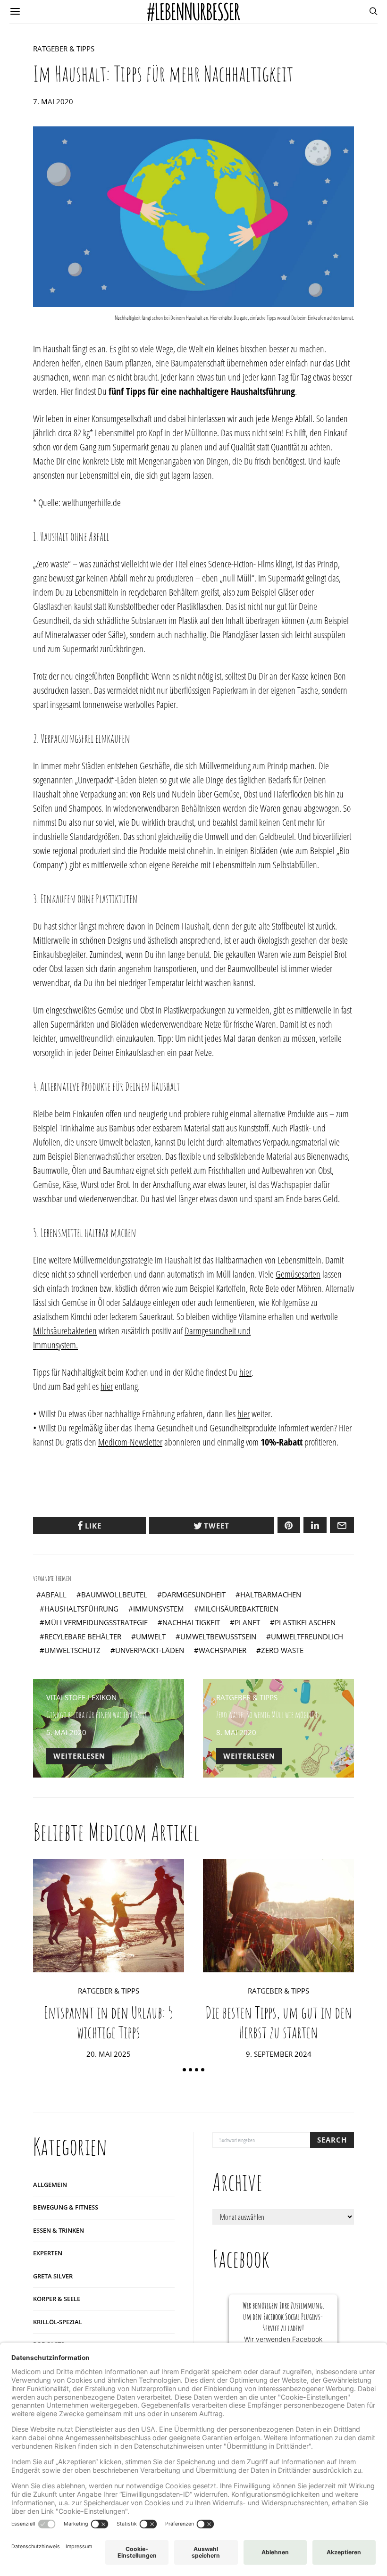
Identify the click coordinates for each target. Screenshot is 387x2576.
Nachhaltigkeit (191, 1622)
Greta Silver (53, 2276)
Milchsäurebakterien (65, 1331)
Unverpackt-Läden (150, 1650)
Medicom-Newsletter (130, 1442)
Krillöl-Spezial (58, 2322)
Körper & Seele (57, 2299)
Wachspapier (223, 1650)
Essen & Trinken (59, 2230)
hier (245, 1372)
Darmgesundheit (194, 1595)
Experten (48, 2253)
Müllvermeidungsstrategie (96, 1622)
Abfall (54, 1595)
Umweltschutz (72, 1650)
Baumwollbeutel (114, 1595)
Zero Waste (282, 1650)
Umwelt (151, 1637)
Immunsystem (159, 1609)
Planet (247, 1622)
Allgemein (50, 2185)
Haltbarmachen (271, 1595)
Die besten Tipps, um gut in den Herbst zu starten (279, 2022)
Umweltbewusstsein (218, 1637)
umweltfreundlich (307, 1637)
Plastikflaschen (305, 1622)
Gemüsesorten (298, 1274)
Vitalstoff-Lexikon (81, 1697)
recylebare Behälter (83, 1637)
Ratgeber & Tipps (64, 49)
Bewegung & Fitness (66, 2207)
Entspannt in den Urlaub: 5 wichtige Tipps (109, 2022)
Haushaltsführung (81, 1609)
